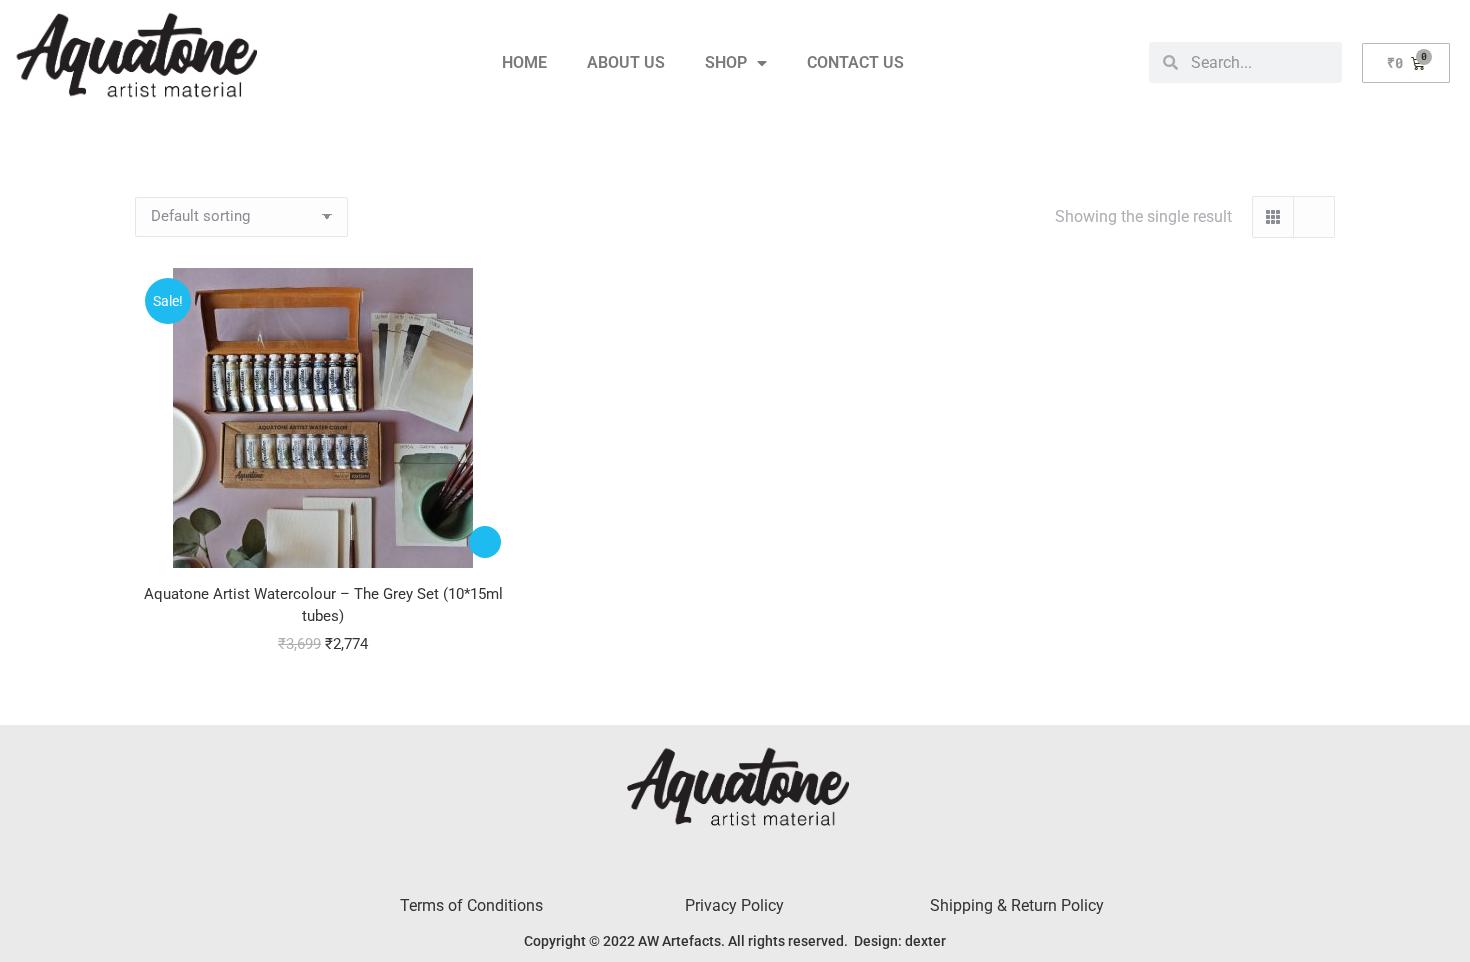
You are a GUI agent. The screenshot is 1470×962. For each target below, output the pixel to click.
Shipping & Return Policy (1017, 905)
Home (524, 62)
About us (626, 62)
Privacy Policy (734, 905)
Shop (726, 62)
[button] (485, 542)
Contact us (855, 62)
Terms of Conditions (471, 905)
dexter (925, 941)
